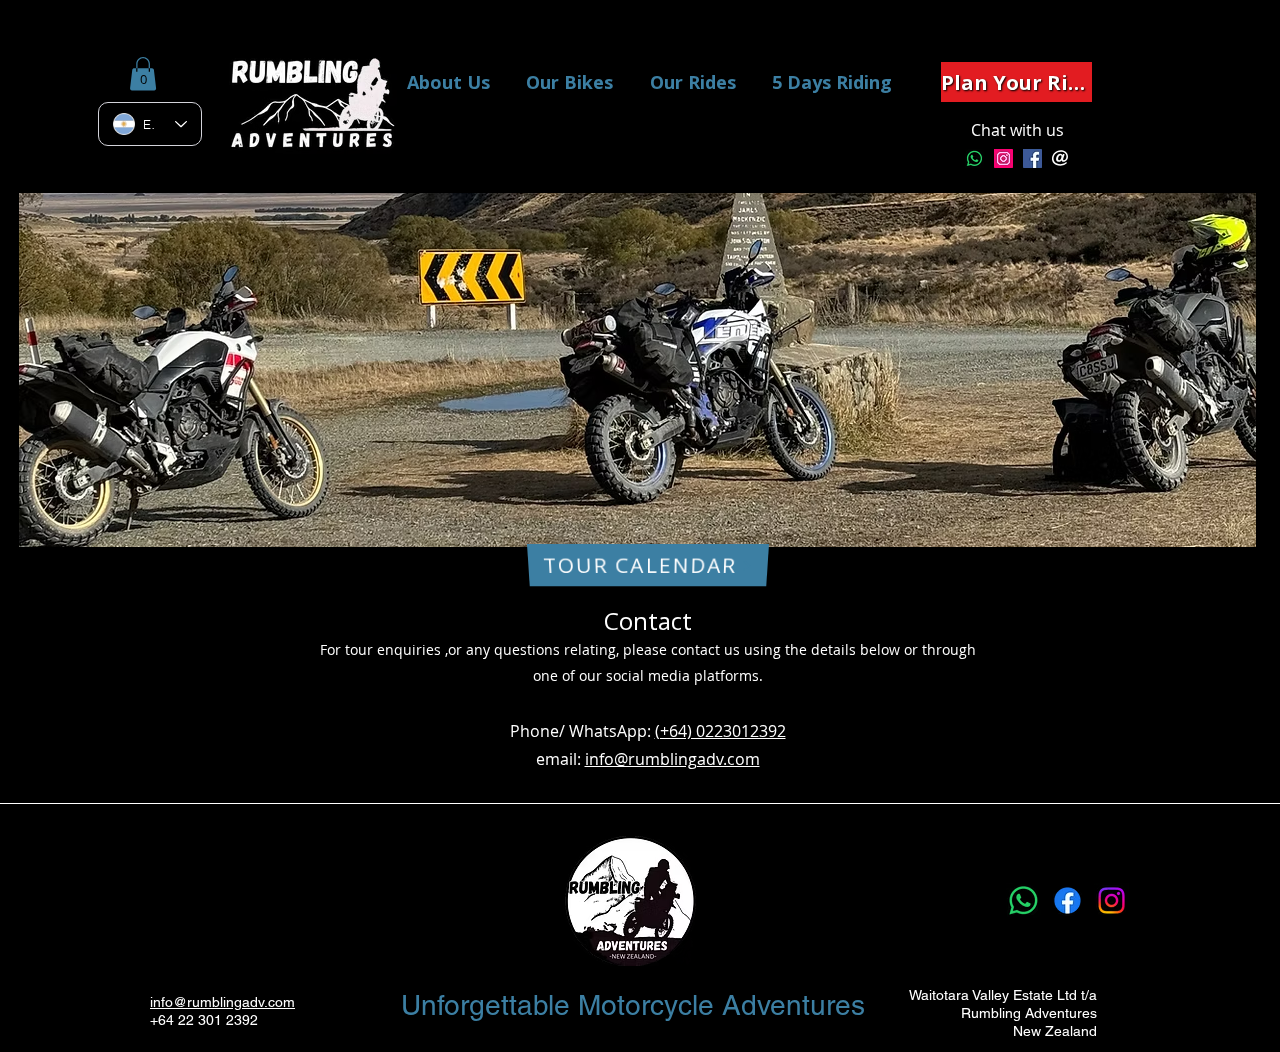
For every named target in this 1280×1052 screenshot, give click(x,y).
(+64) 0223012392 (720, 731)
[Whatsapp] (974, 158)
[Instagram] (1003, 158)
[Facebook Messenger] (1032, 158)
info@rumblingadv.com (672, 759)
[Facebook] (1067, 900)
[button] (143, 73)
